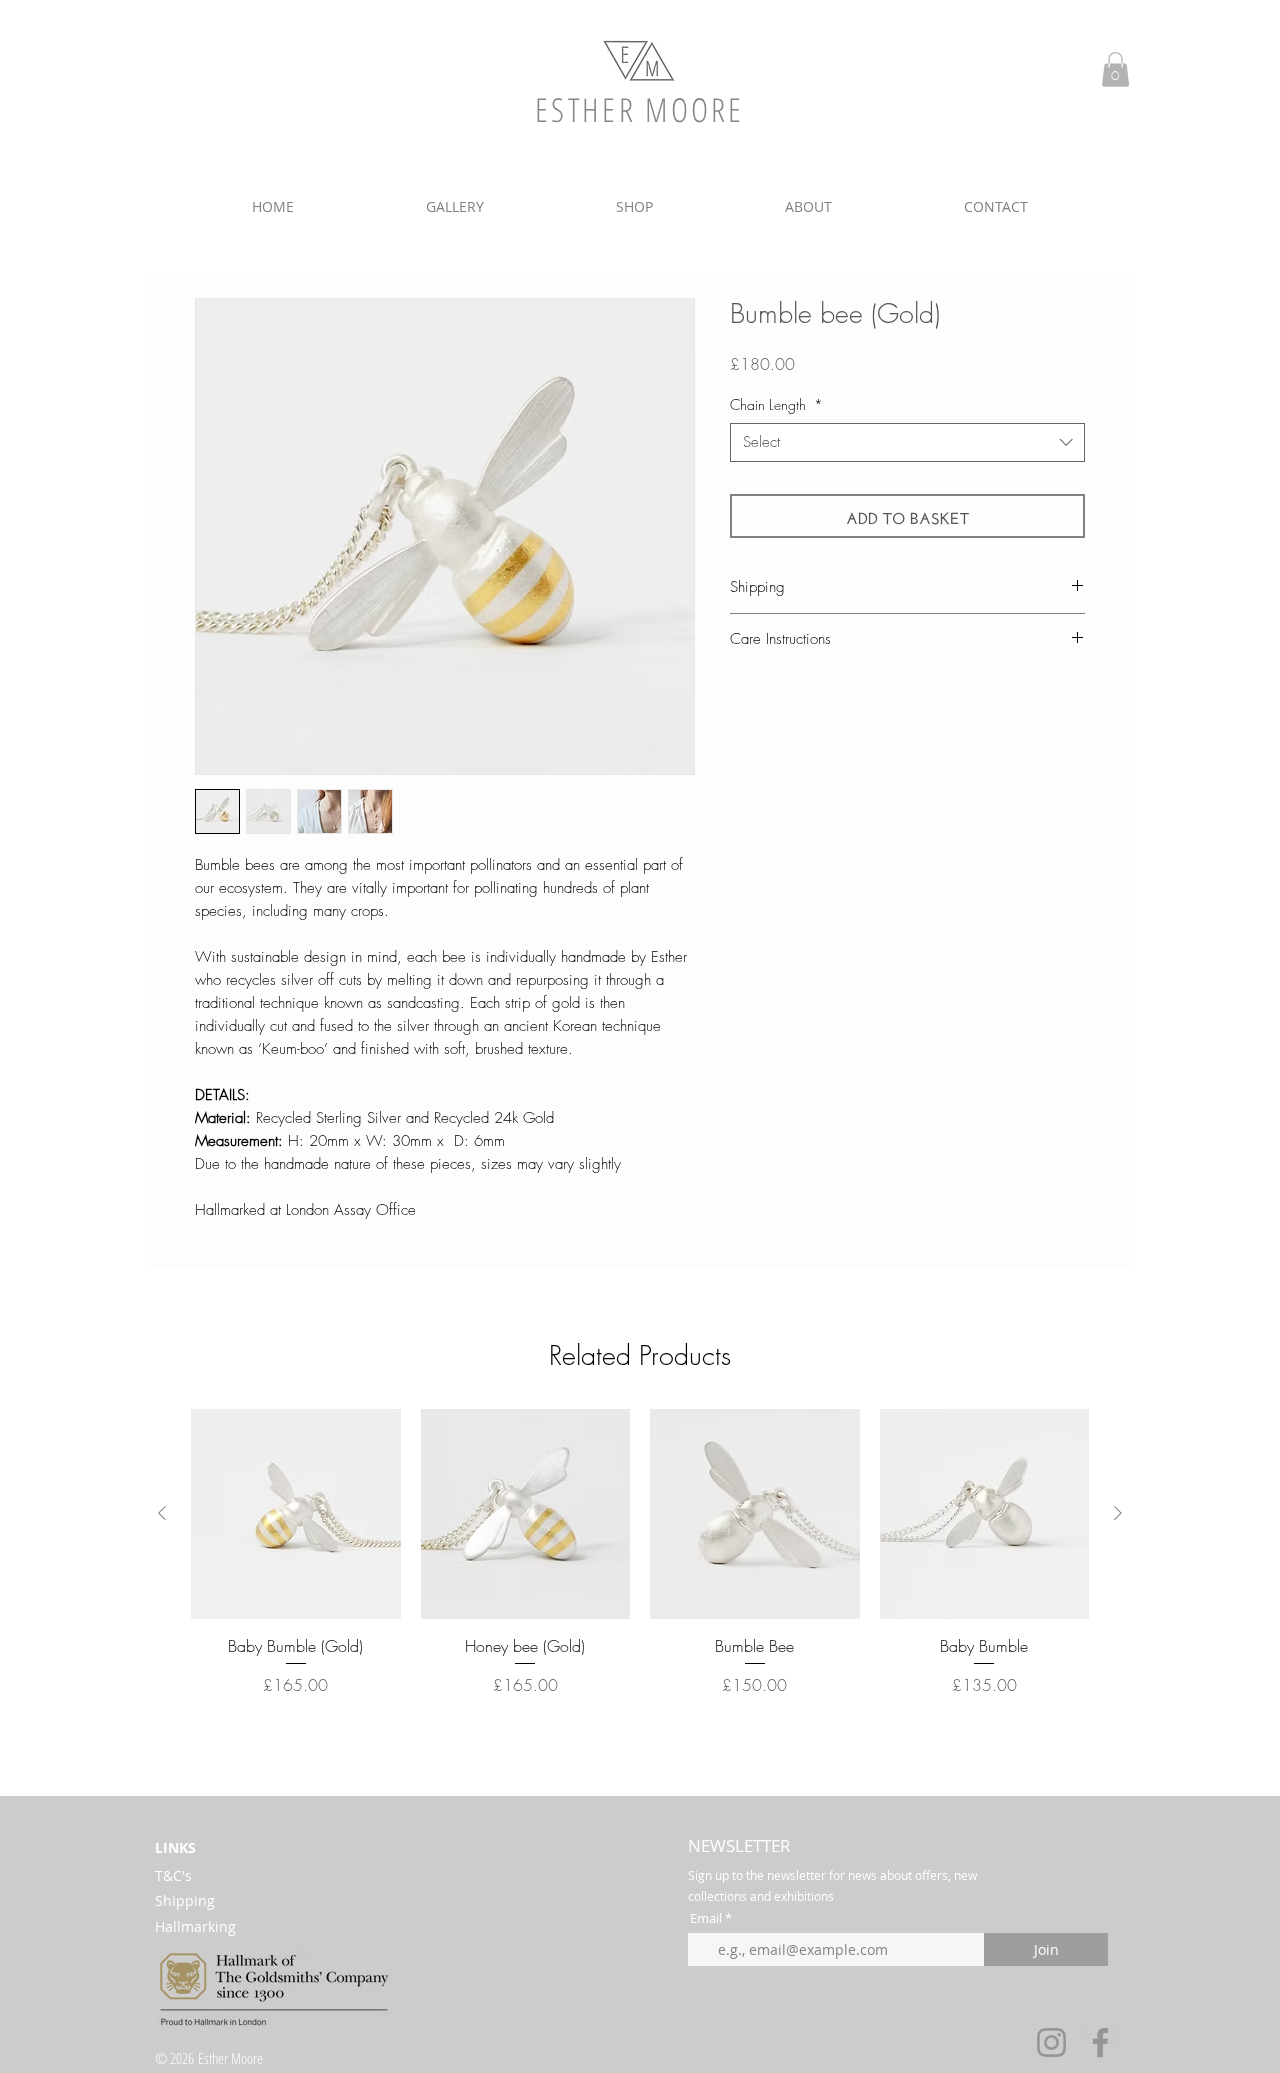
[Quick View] (296, 1514)
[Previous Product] (162, 1513)
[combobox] (907, 442)
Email (706, 1918)
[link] (1115, 69)
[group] (640, 1564)
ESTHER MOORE (640, 109)
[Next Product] (1118, 1513)
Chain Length (776, 404)
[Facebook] (1100, 2042)
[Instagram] (1051, 2042)
